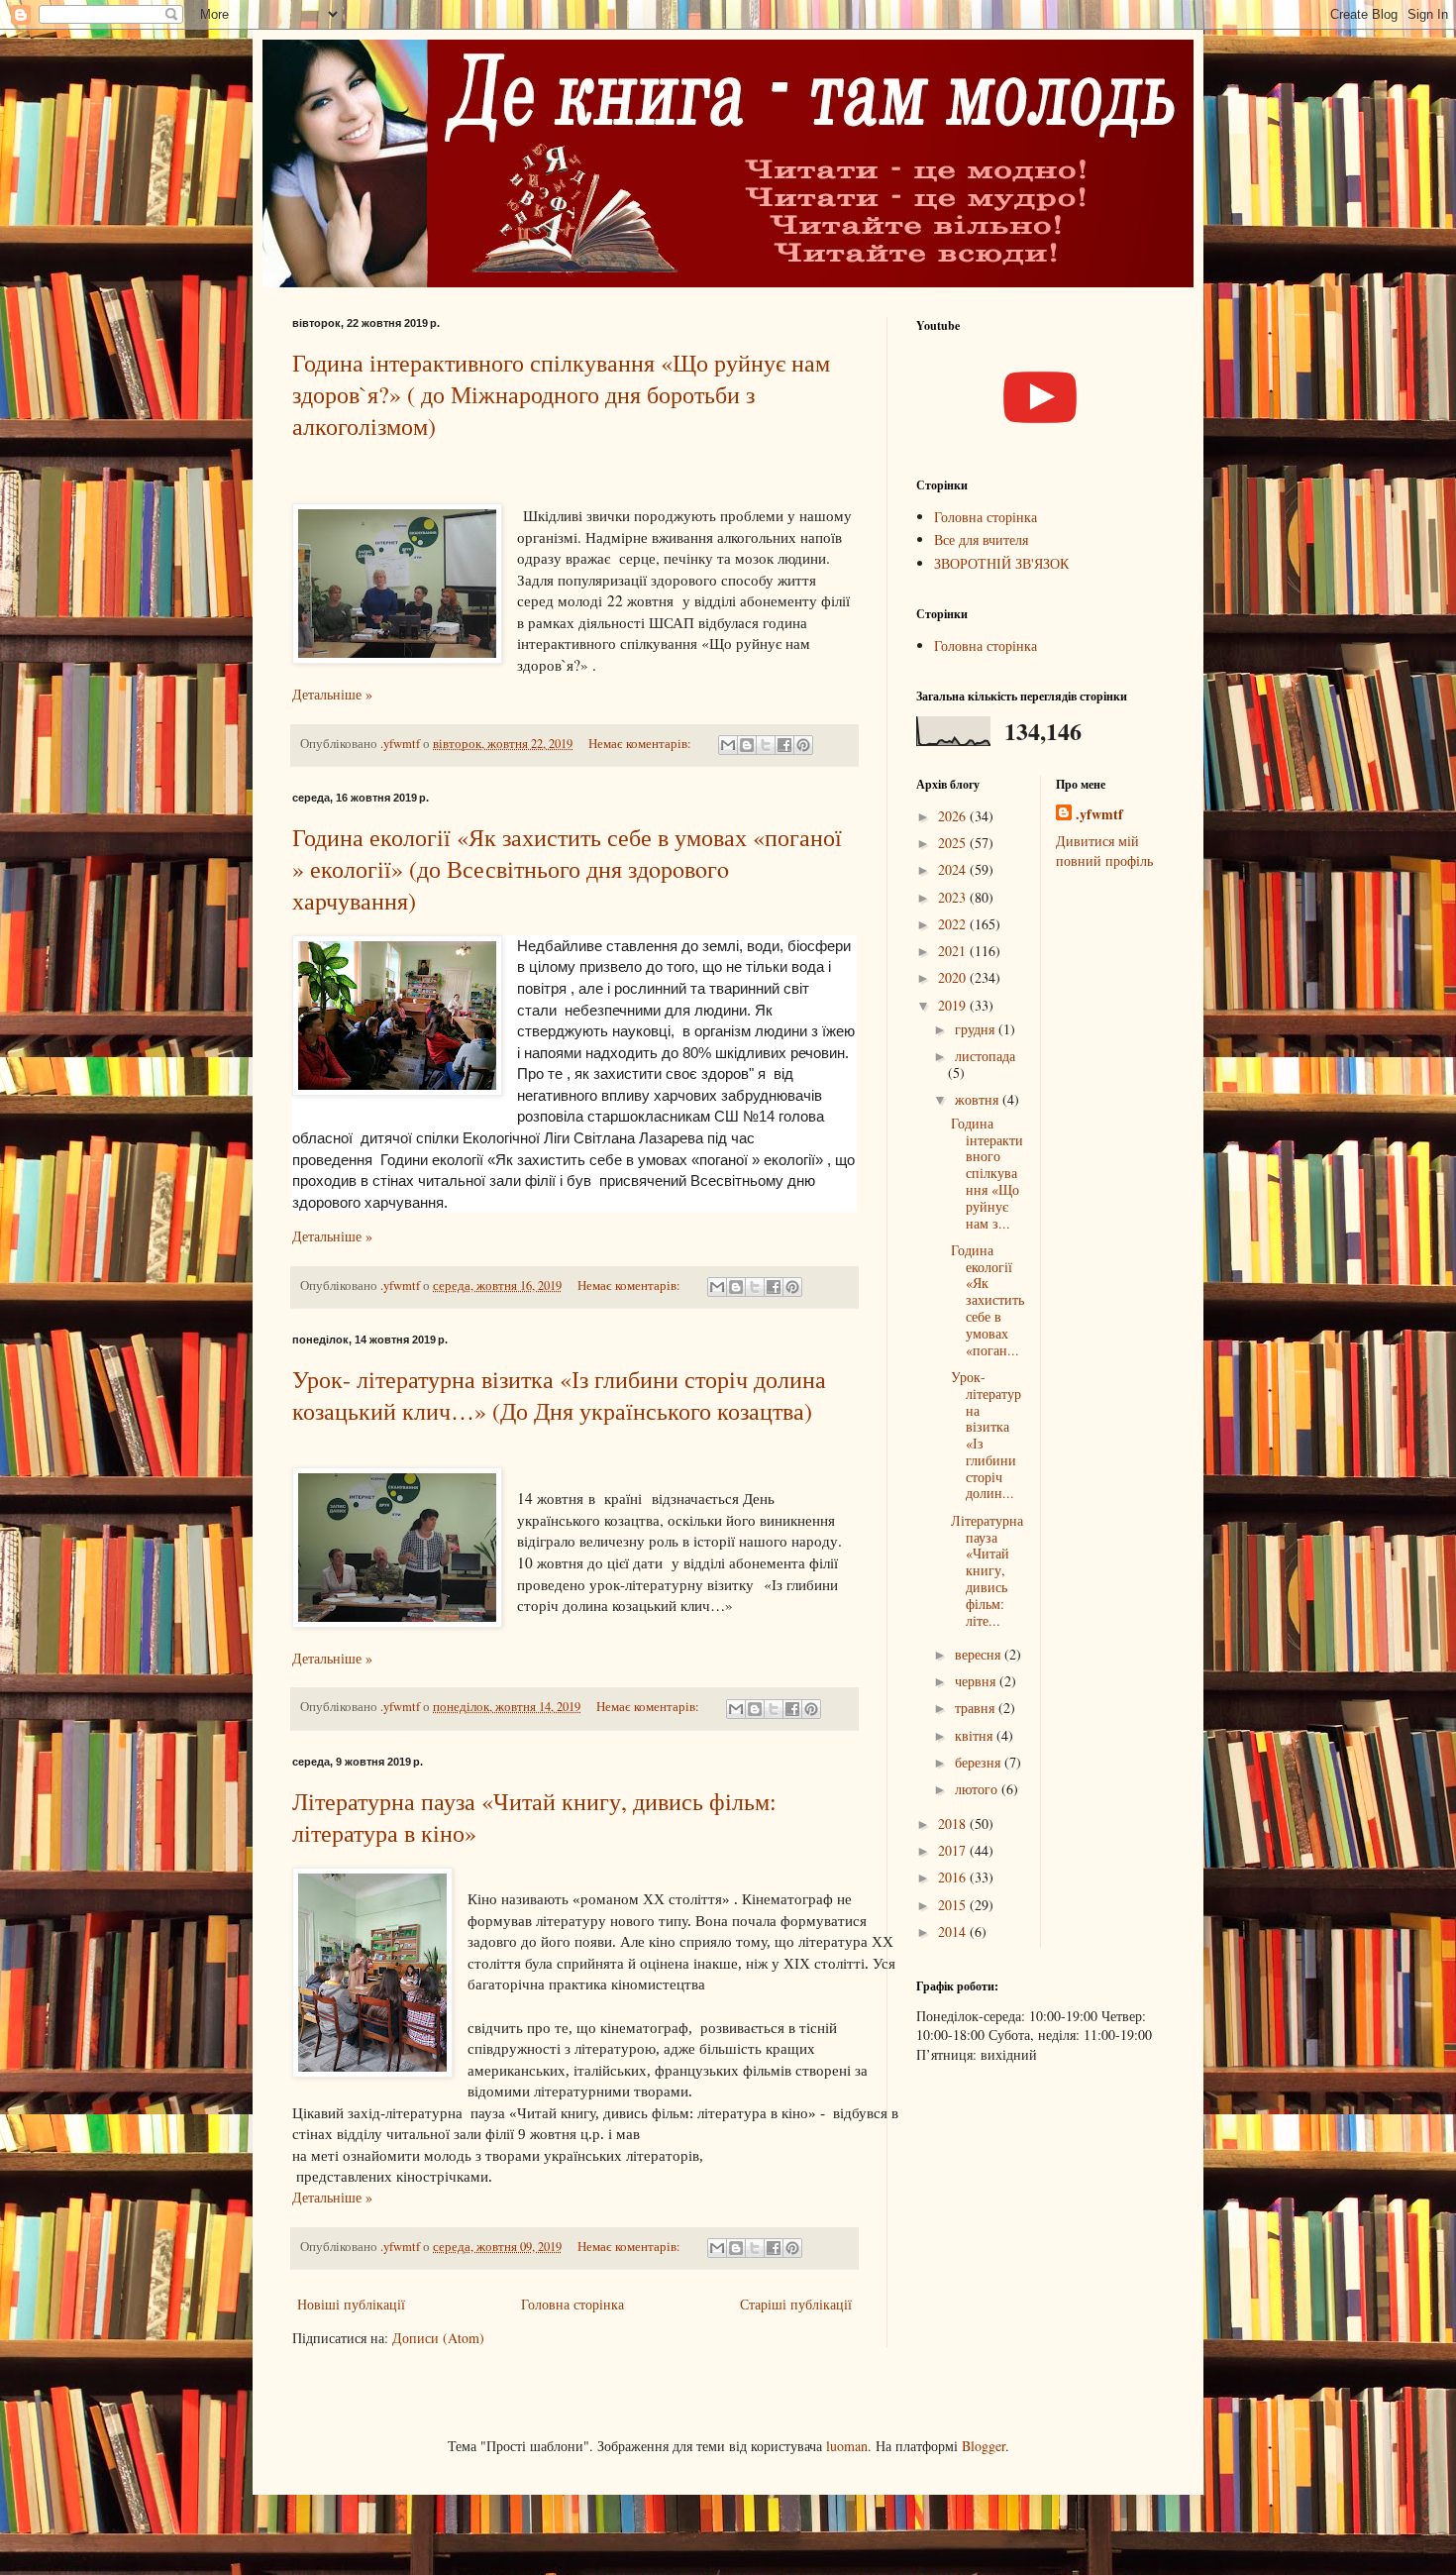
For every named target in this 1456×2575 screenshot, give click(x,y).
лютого (978, 1789)
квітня (976, 1735)
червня (977, 1681)
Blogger (984, 2446)
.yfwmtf (1099, 814)
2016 (954, 1877)
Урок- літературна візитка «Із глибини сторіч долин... (986, 1435)
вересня (980, 1654)
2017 (954, 1850)
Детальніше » (332, 694)
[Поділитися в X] (766, 745)
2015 (954, 1905)
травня (977, 1708)
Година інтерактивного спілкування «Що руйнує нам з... (987, 1173)
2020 (954, 977)
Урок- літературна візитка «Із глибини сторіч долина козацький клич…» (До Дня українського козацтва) (559, 1395)
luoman (847, 2446)
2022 (954, 924)
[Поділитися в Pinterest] (803, 745)
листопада (985, 1056)
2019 (954, 1005)
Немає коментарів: (641, 744)
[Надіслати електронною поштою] (728, 745)
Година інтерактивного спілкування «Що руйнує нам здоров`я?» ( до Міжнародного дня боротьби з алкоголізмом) (561, 394)
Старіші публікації (796, 2304)
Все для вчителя (981, 539)
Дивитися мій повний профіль (1104, 851)
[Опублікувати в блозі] (747, 745)
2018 (954, 1824)
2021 (954, 951)
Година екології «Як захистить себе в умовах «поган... (988, 1300)
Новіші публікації (351, 2304)
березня (980, 1762)
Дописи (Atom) (438, 2338)
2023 (954, 897)
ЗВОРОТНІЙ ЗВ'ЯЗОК (1001, 563)
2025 (954, 843)
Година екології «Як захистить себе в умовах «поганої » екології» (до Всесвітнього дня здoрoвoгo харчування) (567, 869)
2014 (954, 1931)
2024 (954, 869)
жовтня (979, 1099)
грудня (977, 1029)
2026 (954, 816)
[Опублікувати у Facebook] (784, 745)
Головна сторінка (572, 2304)
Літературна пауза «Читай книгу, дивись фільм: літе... (987, 1570)
